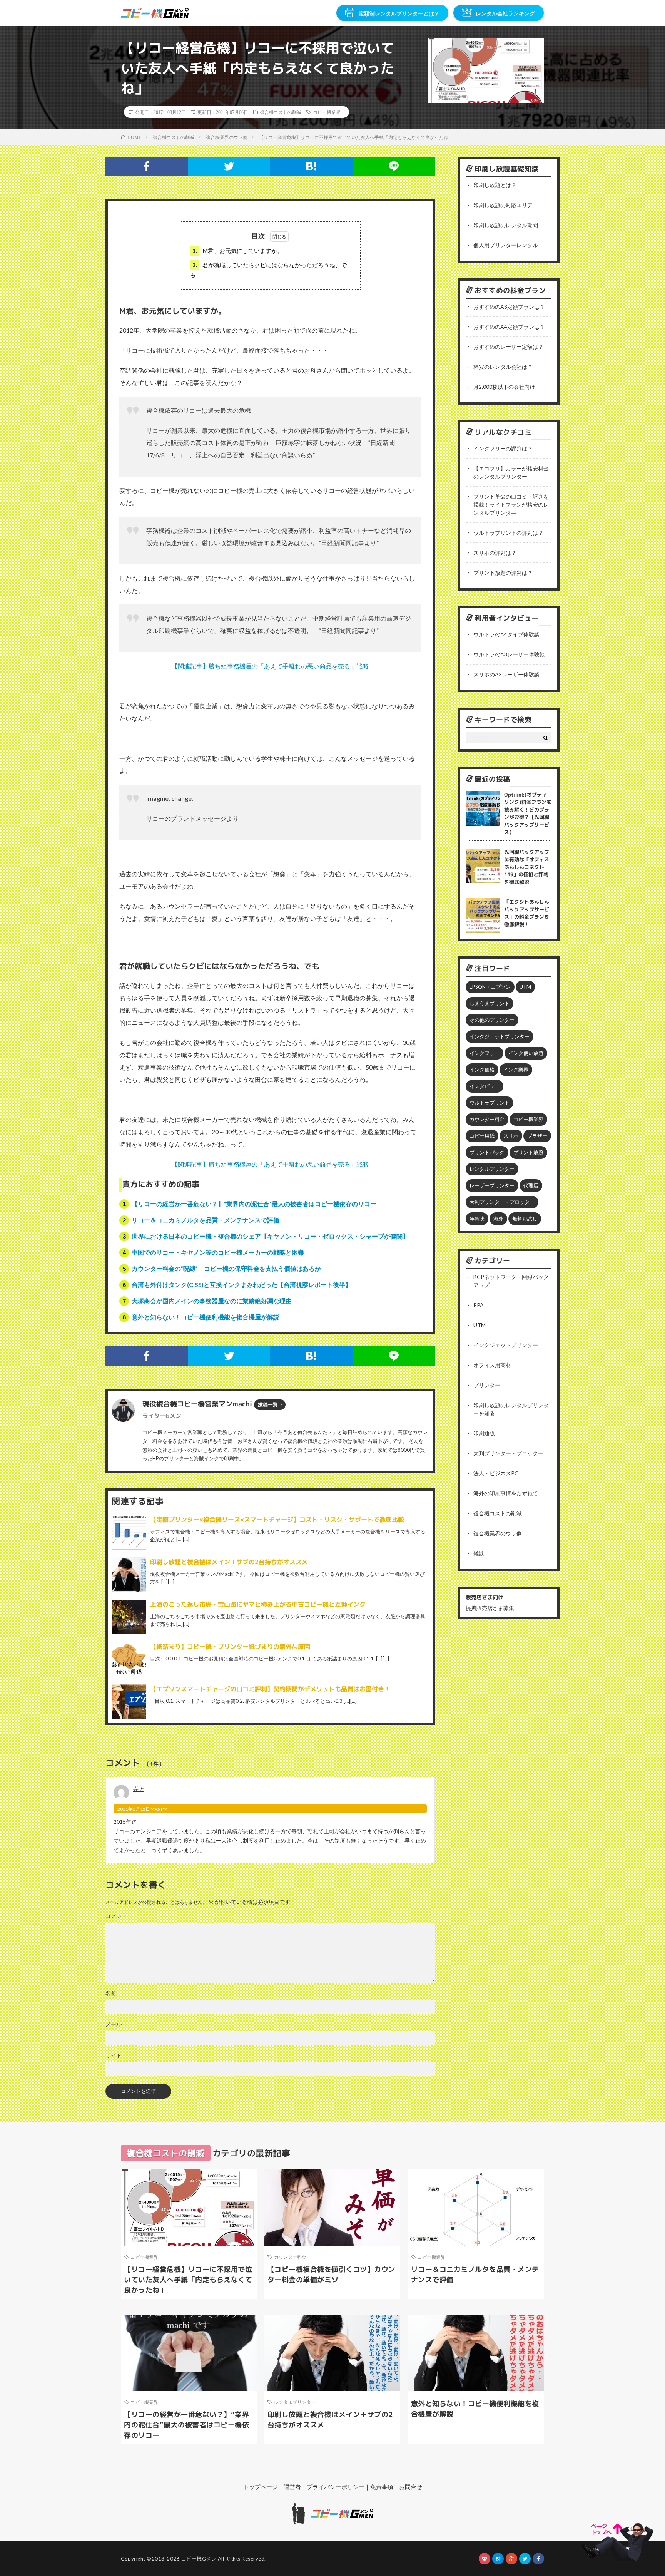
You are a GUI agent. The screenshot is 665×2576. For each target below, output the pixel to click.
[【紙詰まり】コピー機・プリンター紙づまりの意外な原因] (129, 1659)
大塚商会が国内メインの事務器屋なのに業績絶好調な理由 (212, 1301)
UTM (525, 987)
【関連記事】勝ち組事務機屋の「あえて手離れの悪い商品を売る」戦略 (270, 666)
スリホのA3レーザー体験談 (506, 674)
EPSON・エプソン (490, 987)
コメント (116, 1916)
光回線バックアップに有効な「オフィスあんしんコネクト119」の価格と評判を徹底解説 (527, 867)
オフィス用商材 (492, 1365)
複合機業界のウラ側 (498, 1533)
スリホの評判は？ (495, 553)
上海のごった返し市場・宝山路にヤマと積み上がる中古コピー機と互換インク (258, 1604)
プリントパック (487, 1152)
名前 (111, 1993)
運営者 (292, 2487)
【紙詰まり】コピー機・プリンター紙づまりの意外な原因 (230, 1647)
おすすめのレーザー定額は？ (508, 347)
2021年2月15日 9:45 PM (143, 1809)
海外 (498, 1219)
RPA (479, 1305)
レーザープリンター (492, 1185)
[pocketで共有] (485, 2559)
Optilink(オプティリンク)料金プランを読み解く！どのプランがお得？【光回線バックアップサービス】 (528, 813)
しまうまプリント (490, 1003)
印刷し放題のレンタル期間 (506, 225)
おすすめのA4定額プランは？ (509, 327)
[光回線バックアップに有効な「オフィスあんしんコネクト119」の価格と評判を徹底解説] (483, 866)
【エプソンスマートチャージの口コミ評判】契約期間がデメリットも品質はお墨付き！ (270, 1689)
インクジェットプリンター (500, 1036)
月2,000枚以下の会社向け (504, 387)
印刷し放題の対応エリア (503, 205)
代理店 (531, 1185)
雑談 (479, 1553)
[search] (546, 738)
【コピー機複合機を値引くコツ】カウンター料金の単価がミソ (332, 2275)
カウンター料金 (487, 1119)
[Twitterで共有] (229, 166)
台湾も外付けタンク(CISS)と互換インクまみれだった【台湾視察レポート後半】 (241, 1285)
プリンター (487, 1385)
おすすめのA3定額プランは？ (509, 307)
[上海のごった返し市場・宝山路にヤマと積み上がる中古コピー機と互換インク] (129, 1617)
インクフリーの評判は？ (503, 448)
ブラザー (537, 1136)
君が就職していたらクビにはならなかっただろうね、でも (268, 270)
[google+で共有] (511, 2559)
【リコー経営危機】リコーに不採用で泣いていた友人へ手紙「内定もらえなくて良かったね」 (188, 2280)
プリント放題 (528, 1152)
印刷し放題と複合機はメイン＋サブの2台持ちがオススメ (229, 1562)
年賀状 (477, 1219)
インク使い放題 (526, 1053)
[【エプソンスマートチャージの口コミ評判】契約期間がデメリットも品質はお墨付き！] (129, 1702)
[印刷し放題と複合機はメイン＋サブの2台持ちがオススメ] (129, 1575)
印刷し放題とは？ (495, 185)
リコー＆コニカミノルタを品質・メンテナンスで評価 (206, 1220)
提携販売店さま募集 (490, 1608)
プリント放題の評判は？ (503, 573)
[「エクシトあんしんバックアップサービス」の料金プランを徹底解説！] (483, 916)
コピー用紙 (482, 1136)
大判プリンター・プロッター (502, 1202)
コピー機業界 (327, 112)
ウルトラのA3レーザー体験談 (509, 654)
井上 (138, 1789)
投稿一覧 (268, 1404)
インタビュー (485, 1086)
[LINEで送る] (394, 166)
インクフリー (485, 1053)
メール (114, 2024)
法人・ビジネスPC (496, 1473)
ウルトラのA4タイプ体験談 (506, 634)
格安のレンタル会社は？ (503, 367)
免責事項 (382, 2487)
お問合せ (411, 2487)
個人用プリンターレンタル (506, 245)
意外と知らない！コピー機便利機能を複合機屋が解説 (206, 1317)
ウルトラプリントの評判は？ (508, 533)
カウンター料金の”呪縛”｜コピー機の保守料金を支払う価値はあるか (226, 1268)
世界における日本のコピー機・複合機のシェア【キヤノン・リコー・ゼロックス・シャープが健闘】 (270, 1236)
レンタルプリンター (492, 1169)
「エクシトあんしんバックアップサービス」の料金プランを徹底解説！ (527, 913)
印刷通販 (484, 1433)
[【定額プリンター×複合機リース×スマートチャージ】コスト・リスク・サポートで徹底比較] (129, 1532)
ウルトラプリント (490, 1103)
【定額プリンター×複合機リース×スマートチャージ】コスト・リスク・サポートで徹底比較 (277, 1520)
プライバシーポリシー (336, 2487)
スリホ (511, 1136)
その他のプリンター (492, 1020)
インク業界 (516, 1070)
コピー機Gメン (199, 2559)
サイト (114, 2055)
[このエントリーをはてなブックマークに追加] (311, 166)
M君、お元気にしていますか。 (238, 251)
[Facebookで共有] (147, 166)
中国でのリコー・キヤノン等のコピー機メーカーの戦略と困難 (218, 1252)
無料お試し (525, 1219)
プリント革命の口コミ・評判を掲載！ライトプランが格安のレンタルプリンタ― (511, 505)
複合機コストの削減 (281, 112)
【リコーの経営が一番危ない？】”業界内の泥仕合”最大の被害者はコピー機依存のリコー (254, 1204)
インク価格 (482, 1070)
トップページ (261, 2487)
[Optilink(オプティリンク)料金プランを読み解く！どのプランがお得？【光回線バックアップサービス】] (483, 808)
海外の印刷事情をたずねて (506, 1493)
